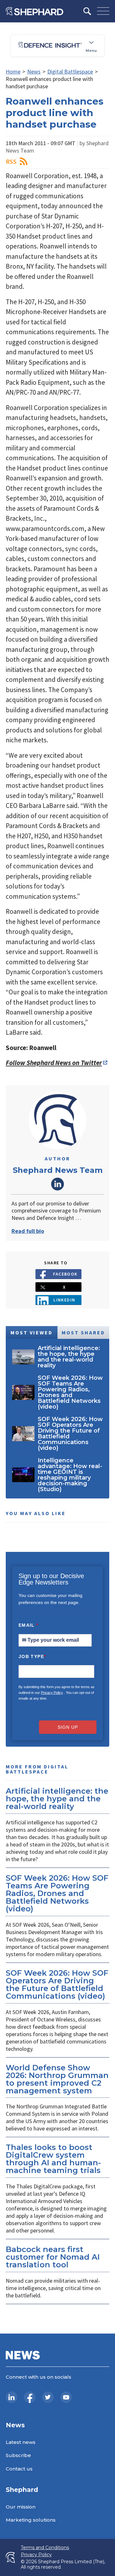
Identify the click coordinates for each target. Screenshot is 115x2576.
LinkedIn (57, 1184)
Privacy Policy (52, 1693)
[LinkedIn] (11, 2397)
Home (13, 71)
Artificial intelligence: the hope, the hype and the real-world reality (57, 1799)
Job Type (32, 1656)
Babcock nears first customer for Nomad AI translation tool (53, 2257)
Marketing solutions (31, 2520)
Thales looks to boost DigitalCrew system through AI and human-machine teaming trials (53, 2159)
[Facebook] (30, 2397)
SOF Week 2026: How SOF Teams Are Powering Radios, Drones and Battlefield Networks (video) (57, 1893)
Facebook (65, 1274)
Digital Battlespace (70, 71)
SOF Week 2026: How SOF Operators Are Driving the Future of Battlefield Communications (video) (57, 1984)
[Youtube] (66, 2397)
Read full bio (28, 1231)
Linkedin (64, 1300)
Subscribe (18, 2455)
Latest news (21, 2442)
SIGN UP (68, 1727)
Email (29, 1625)
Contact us (19, 2469)
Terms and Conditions (45, 2548)
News (34, 71)
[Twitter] (48, 2397)
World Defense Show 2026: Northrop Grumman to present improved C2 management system (57, 2079)
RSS (11, 161)
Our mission (21, 2507)
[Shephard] (34, 11)
